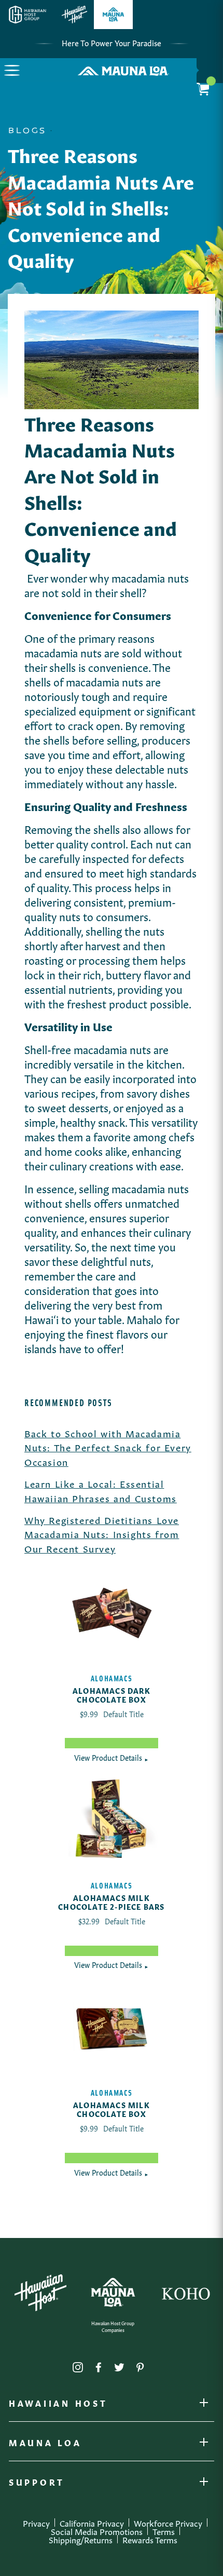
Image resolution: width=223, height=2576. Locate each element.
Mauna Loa (45, 2445)
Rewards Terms (150, 2539)
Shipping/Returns (81, 2539)
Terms (164, 2531)
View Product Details (112, 1757)
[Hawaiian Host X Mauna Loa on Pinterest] (140, 2365)
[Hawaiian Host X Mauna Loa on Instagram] (78, 2365)
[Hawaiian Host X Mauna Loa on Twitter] (119, 2365)
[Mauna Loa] (113, 2292)
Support (37, 2484)
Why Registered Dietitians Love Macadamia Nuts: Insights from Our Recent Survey (102, 1534)
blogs (27, 131)
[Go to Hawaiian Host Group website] (27, 15)
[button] (12, 70)
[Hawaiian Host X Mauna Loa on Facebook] (99, 2365)
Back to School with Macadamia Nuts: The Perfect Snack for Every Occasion (108, 1447)
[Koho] (186, 2292)
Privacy (36, 2523)
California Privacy (92, 2523)
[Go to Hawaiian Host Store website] (74, 15)
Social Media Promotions (97, 2531)
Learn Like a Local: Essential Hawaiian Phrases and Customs (101, 1490)
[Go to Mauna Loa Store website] (113, 15)
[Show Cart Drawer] (210, 70)
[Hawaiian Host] (40, 2293)
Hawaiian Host (58, 2405)
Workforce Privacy (168, 2523)
